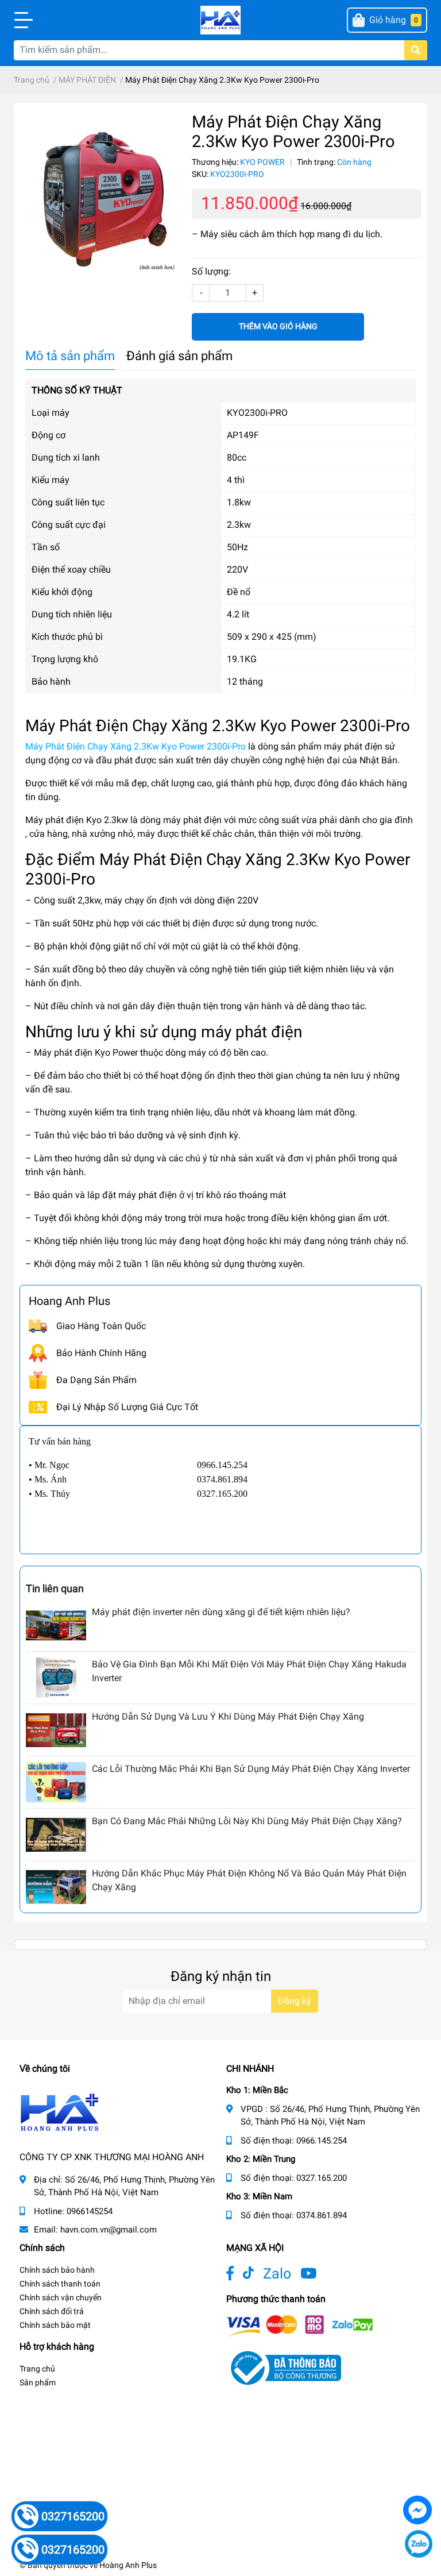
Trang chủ (37, 2369)
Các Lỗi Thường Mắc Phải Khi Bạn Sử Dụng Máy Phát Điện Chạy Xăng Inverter (251, 1769)
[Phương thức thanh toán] (300, 2325)
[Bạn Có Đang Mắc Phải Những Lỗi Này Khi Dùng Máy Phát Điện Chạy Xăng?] (56, 1835)
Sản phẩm (38, 2382)
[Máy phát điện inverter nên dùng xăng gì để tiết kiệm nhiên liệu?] (56, 1625)
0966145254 (90, 2211)
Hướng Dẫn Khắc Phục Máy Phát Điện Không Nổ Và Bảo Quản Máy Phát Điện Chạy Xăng (249, 1880)
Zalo (277, 2274)
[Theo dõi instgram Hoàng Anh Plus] (308, 2274)
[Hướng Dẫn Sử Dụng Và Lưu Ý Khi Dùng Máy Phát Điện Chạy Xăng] (56, 1730)
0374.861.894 (322, 2215)
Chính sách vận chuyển (61, 2297)
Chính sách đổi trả (52, 2311)
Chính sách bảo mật (55, 2325)
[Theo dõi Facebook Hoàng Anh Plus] (230, 2274)
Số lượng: (211, 271)
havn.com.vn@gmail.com (109, 2230)
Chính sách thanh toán (60, 2284)
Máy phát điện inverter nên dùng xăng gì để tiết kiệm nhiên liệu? (221, 1612)
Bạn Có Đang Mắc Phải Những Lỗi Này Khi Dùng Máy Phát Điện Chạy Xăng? (247, 1821)
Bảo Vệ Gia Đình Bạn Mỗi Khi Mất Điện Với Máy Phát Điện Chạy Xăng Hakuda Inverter (249, 1671)
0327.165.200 (322, 2178)
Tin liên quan (55, 1588)
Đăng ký (295, 2001)
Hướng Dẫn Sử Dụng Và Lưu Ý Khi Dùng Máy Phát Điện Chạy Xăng (228, 1716)
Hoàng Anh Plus (128, 2565)
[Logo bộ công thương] (284, 2367)
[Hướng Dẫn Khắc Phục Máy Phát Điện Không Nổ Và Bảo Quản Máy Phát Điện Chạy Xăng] (56, 1887)
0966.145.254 (322, 2141)
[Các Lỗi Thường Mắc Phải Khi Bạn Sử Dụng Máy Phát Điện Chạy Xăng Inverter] (56, 1782)
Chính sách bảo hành (57, 2270)
